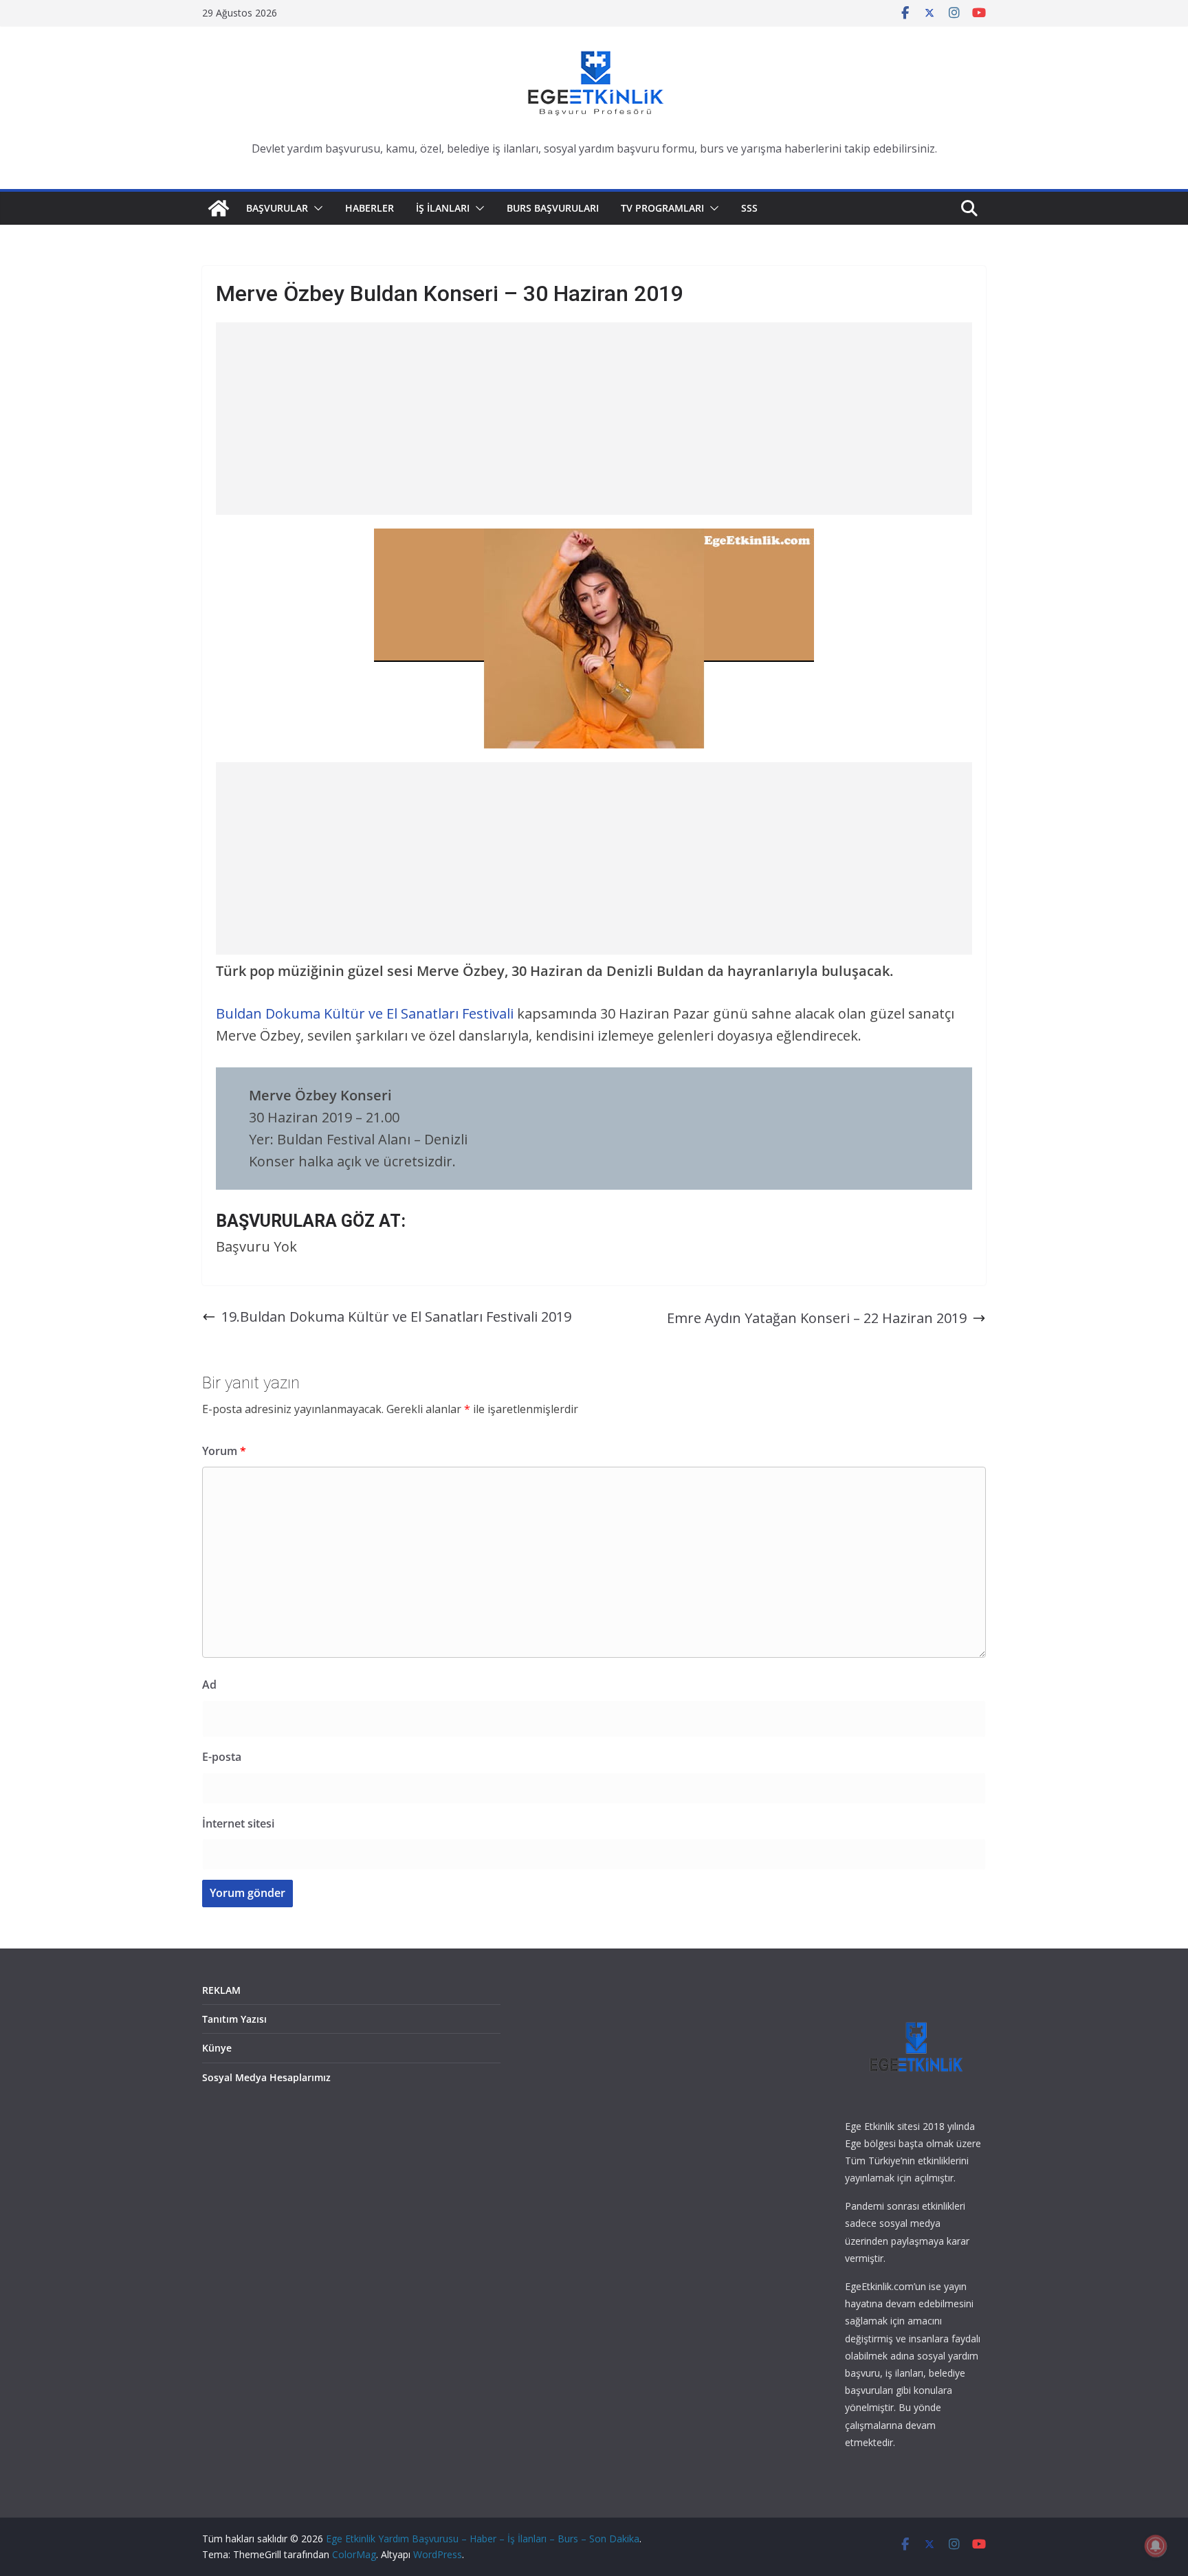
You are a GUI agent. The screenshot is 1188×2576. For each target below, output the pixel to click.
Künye (217, 2048)
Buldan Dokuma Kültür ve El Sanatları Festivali (366, 1013)
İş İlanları (443, 208)
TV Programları (662, 208)
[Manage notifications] (1156, 2546)
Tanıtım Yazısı (234, 2019)
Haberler (370, 208)
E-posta (222, 1757)
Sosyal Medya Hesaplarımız (266, 2077)
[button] (316, 208)
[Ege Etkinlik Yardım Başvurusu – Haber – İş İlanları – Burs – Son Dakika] (219, 208)
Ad (209, 1685)
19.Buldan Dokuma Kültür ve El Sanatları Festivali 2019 (396, 1317)
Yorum (224, 1451)
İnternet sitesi (238, 1823)
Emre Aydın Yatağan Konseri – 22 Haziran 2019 (817, 1318)
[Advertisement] (594, 419)
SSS (749, 208)
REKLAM (221, 1990)
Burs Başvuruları (553, 208)
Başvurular (277, 208)
